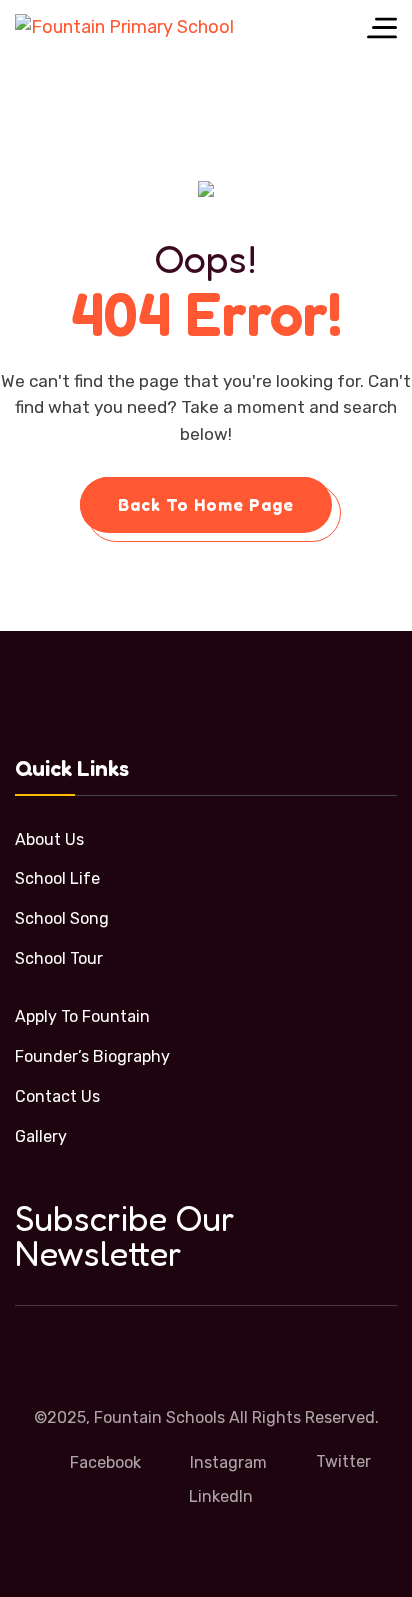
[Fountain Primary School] (124, 27)
